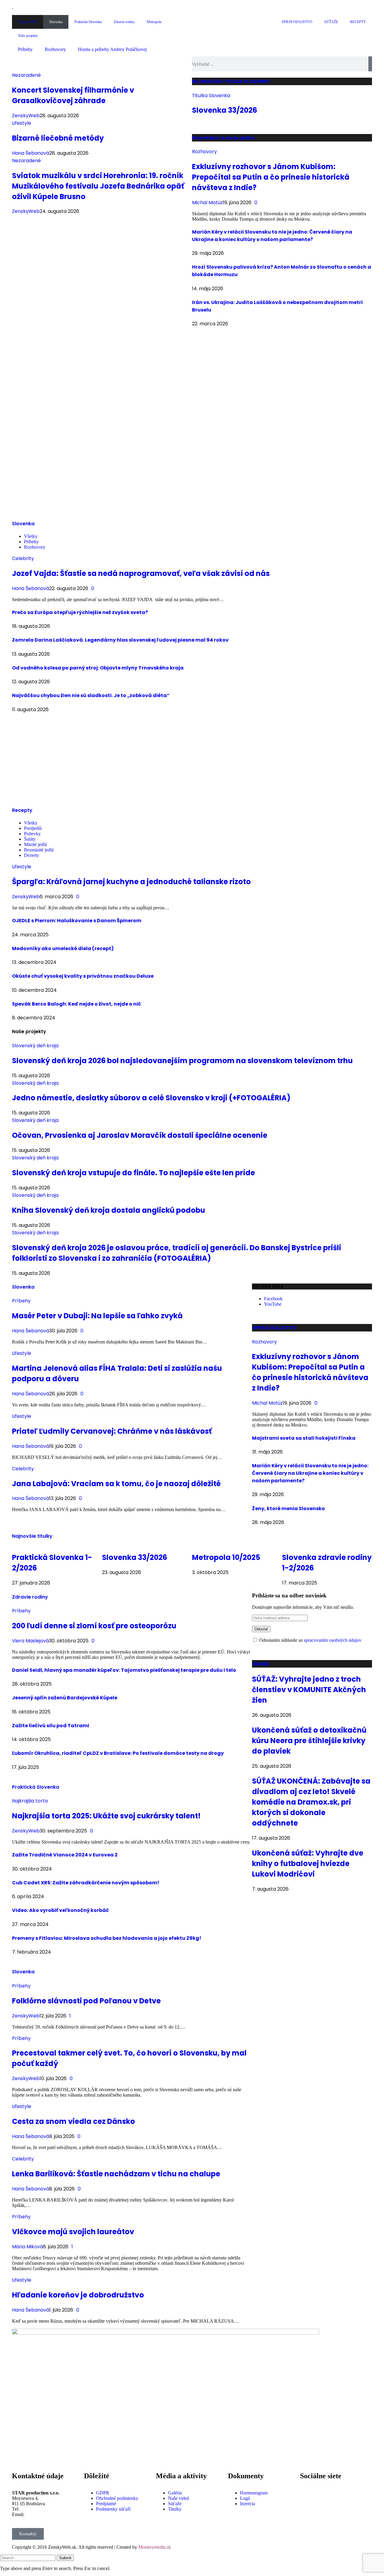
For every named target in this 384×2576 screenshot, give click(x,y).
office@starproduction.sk (49, 2514)
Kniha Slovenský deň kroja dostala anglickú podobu (109, 1210)
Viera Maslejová (30, 1641)
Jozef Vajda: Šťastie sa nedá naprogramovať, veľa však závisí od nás (141, 573)
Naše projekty (28, 36)
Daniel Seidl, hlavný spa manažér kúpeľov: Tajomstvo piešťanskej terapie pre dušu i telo (124, 1670)
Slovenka (56, 22)
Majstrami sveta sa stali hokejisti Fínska (304, 1438)
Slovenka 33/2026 (225, 110)
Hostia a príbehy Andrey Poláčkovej (112, 49)
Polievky (32, 834)
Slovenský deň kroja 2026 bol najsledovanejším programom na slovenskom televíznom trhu (182, 1061)
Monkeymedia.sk (155, 2547)
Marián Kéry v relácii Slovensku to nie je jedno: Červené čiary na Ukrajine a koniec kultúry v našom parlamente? (310, 1473)
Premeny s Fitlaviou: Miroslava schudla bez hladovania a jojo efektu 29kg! (107, 1938)
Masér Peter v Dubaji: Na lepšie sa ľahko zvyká (97, 1316)
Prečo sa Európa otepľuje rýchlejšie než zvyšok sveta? (80, 612)
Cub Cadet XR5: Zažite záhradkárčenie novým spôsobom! (86, 1883)
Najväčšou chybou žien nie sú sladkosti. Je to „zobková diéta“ (91, 695)
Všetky (31, 536)
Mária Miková (27, 2247)
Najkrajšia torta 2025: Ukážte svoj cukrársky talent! (106, 1816)
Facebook (324, 2488)
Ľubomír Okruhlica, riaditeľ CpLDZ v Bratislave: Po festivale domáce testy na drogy (118, 1753)
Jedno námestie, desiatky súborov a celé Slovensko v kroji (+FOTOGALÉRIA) (151, 1098)
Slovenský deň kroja (35, 1046)
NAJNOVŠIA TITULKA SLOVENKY (231, 81)
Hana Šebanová (31, 153)
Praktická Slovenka (88, 22)
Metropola (154, 22)
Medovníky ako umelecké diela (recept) (63, 948)
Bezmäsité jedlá (39, 850)
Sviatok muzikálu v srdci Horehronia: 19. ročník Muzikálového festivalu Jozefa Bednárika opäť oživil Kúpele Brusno (98, 186)
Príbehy (25, 49)
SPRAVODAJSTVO (297, 22)
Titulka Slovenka (211, 95)
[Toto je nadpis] (307, 2493)
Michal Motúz (207, 203)
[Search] (370, 64)
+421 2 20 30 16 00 (39, 2509)
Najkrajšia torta (30, 1801)
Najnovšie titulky (32, 1536)
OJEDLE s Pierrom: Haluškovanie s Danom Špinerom (77, 921)
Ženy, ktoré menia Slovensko (288, 1509)
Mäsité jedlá (35, 844)
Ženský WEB (28, 22)
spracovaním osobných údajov (333, 1640)
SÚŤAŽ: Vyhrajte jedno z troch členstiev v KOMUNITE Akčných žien (309, 1690)
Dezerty (31, 855)
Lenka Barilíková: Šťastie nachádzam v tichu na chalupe (116, 2174)
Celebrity (23, 558)
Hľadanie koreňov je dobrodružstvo (78, 2295)
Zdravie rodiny (124, 22)
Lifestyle (22, 123)
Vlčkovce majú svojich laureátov (73, 2232)
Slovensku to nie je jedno (223, 138)
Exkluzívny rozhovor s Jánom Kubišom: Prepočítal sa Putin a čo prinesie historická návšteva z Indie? (271, 177)
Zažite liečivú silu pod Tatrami (51, 1726)
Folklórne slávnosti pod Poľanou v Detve (86, 2001)
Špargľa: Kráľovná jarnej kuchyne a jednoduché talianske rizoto (131, 882)
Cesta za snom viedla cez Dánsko (73, 2121)
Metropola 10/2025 (226, 1557)
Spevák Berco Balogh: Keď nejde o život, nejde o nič (76, 1004)
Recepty (22, 810)
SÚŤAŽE (331, 22)
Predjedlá (33, 828)
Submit (65, 2558)
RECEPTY (358, 22)
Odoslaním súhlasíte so (310, 1640)
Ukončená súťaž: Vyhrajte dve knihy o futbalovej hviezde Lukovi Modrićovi (308, 1863)
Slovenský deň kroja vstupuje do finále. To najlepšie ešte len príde (133, 1173)
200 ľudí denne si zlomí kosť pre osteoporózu (94, 1626)
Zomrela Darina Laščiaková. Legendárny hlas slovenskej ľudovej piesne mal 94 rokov (120, 640)
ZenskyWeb (26, 116)
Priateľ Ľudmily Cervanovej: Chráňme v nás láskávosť (112, 1431)
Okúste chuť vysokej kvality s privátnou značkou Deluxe (83, 976)
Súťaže (261, 1664)
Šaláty (30, 839)
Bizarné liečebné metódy (58, 138)
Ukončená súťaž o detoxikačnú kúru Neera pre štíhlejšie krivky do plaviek (309, 1741)
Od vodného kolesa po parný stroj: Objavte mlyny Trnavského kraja (98, 668)
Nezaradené (26, 75)
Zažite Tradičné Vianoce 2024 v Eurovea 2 (65, 1855)
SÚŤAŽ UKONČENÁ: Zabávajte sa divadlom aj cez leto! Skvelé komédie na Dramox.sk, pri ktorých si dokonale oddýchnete (311, 1802)
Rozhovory (55, 49)
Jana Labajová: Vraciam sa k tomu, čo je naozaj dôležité (116, 1484)
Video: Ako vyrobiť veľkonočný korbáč (60, 1910)
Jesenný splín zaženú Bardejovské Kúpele (65, 1698)
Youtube (323, 2509)
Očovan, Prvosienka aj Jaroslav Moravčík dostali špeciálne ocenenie (140, 1135)
